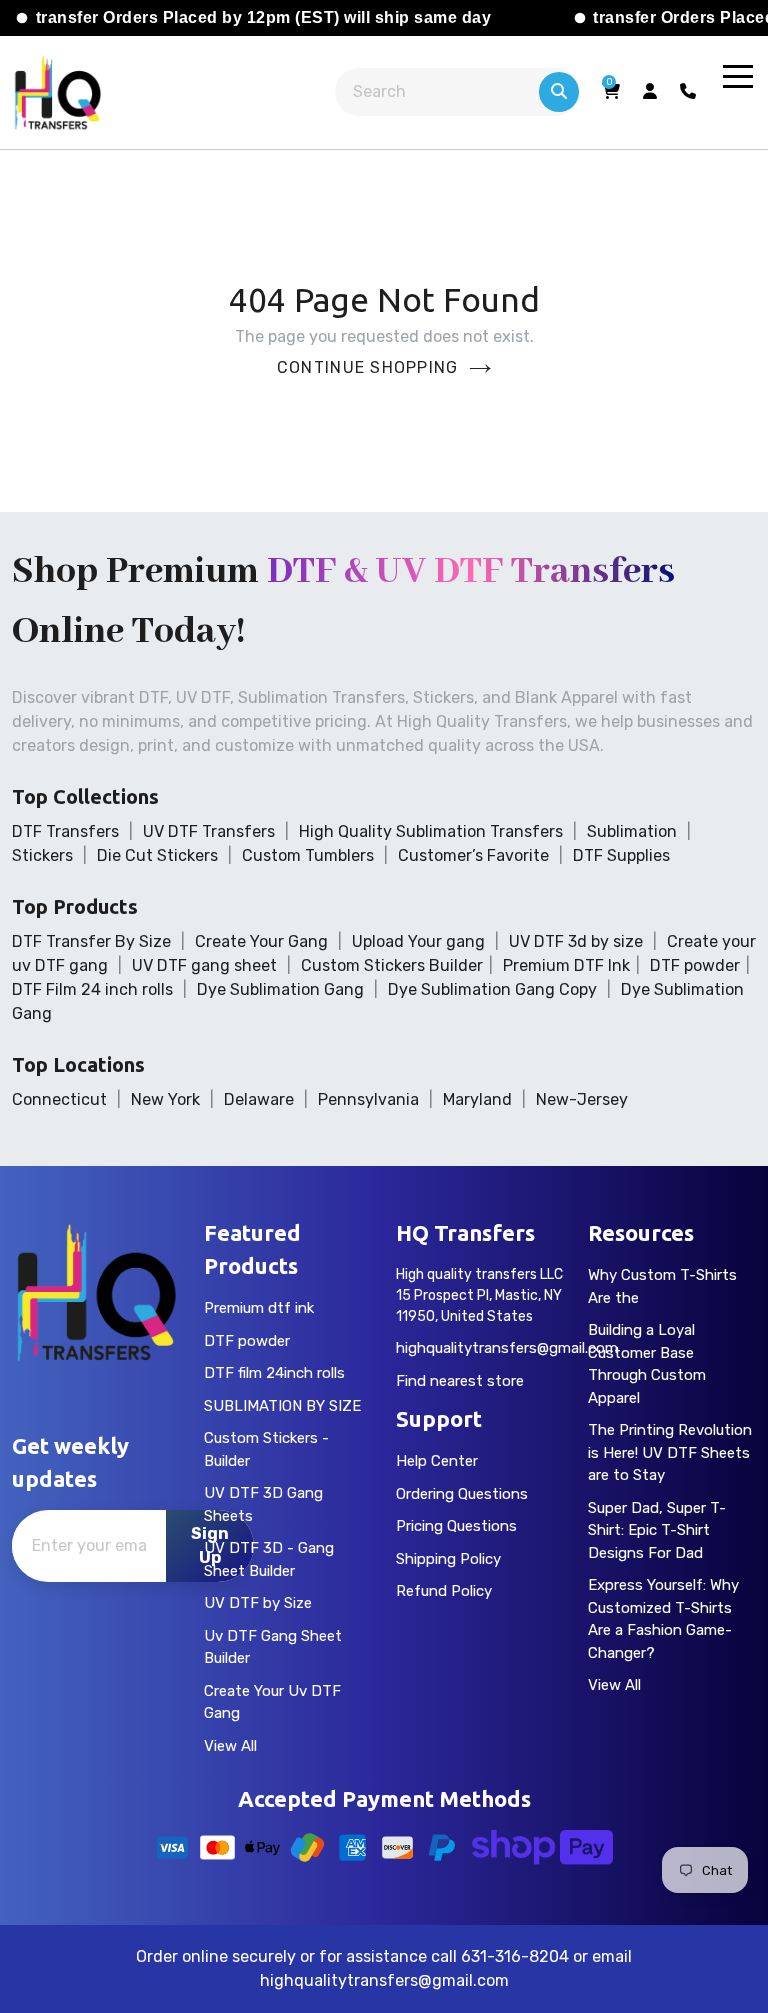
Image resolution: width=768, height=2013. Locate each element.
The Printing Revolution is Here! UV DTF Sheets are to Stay (670, 1452)
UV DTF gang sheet (204, 965)
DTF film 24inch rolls (274, 1373)
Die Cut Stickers (157, 855)
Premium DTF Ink (566, 965)
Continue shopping (368, 367)
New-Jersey (582, 1099)
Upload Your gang (418, 941)
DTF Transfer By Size (91, 941)
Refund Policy (444, 1591)
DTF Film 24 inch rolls (92, 989)
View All (230, 1746)
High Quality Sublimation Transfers (431, 831)
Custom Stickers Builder (392, 965)
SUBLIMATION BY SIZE (282, 1406)
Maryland (477, 1099)
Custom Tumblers (308, 855)
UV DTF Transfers (209, 831)
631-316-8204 (515, 1956)
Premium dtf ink (259, 1308)
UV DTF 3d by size (576, 941)
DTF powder (695, 965)
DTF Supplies (621, 855)
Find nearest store (460, 1381)
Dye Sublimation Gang (280, 989)
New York (165, 1099)
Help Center (437, 1461)
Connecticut (59, 1099)
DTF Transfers (65, 831)
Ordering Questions (462, 1494)
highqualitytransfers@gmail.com (507, 1348)
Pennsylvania (368, 1099)
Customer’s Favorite (473, 855)
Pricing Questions (456, 1526)
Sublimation (632, 831)
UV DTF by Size (258, 1603)
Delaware (259, 1099)
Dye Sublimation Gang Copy (492, 989)
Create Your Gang (261, 941)
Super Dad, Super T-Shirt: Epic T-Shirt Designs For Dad (657, 1530)
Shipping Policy (448, 1559)
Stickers (42, 855)
